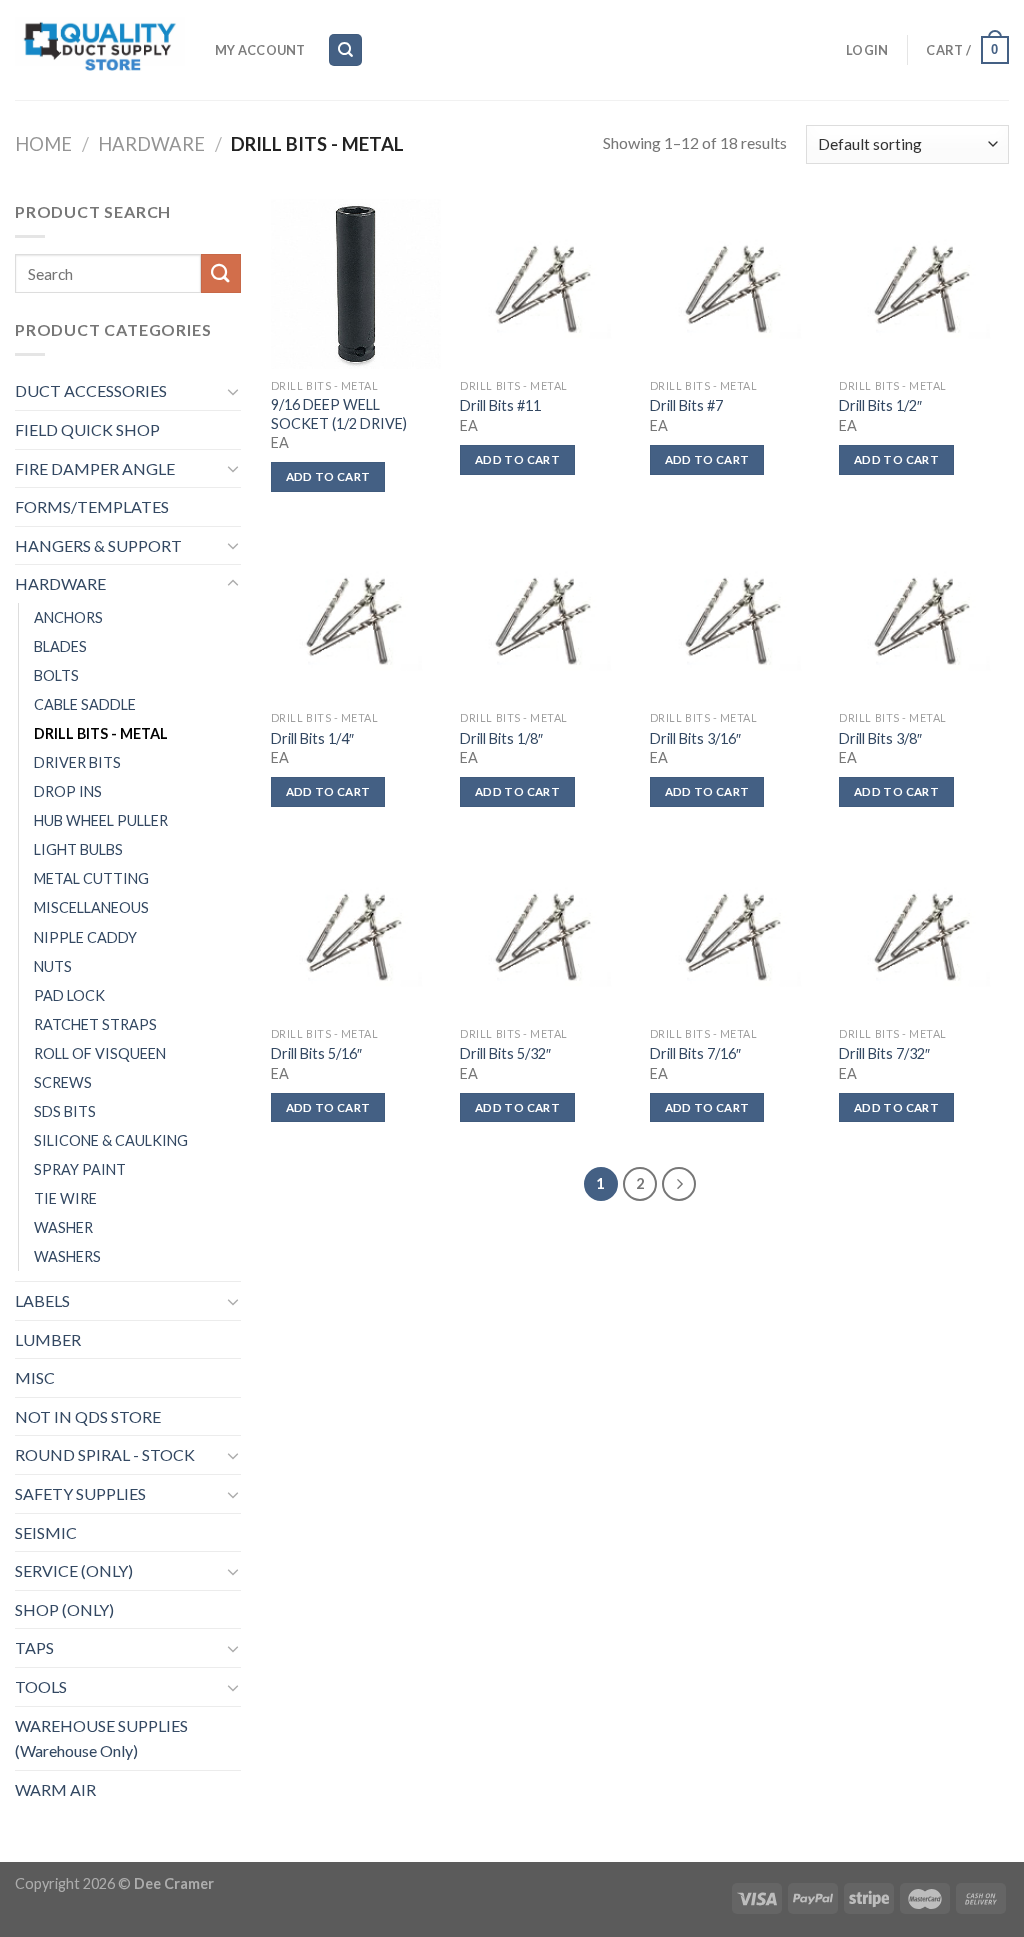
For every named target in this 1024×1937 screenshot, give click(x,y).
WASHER (63, 1227)
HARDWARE (151, 144)
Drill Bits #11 (500, 405)
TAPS (34, 1647)
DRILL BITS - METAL (101, 733)
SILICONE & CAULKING (111, 1140)
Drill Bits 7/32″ (884, 1053)
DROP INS (68, 791)
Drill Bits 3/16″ (695, 738)
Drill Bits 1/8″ (501, 738)
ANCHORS (68, 617)
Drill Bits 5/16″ (316, 1053)
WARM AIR (55, 1789)
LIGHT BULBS (78, 849)
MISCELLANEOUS (91, 907)
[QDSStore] (100, 50)
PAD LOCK (69, 995)
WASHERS (67, 1256)
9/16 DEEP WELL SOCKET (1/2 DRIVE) (339, 414)
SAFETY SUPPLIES (80, 1493)
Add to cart (328, 476)
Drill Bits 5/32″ (505, 1053)
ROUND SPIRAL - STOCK (105, 1454)
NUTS (53, 966)
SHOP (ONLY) (64, 1609)
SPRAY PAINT (80, 1169)
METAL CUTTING (91, 878)
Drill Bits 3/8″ (880, 738)
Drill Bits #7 (686, 405)
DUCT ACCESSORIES (91, 390)
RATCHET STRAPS (95, 1024)
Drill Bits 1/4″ (312, 738)
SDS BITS (65, 1111)
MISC (35, 1377)
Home (43, 144)
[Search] (345, 50)
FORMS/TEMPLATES (92, 506)
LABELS (42, 1300)
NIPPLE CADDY (85, 937)
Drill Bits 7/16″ (695, 1053)
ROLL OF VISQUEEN (100, 1053)
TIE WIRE (65, 1198)
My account (260, 50)
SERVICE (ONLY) (74, 1570)
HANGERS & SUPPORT (98, 545)
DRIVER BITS (77, 762)
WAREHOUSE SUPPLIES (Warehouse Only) (101, 1738)
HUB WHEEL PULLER (101, 820)
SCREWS (63, 1082)
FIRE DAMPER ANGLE (95, 468)
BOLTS (56, 675)
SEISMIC (46, 1532)
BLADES (60, 646)
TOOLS (41, 1686)
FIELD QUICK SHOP (87, 429)
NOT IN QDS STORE (88, 1416)
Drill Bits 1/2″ (880, 405)
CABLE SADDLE (85, 704)
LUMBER (48, 1339)
